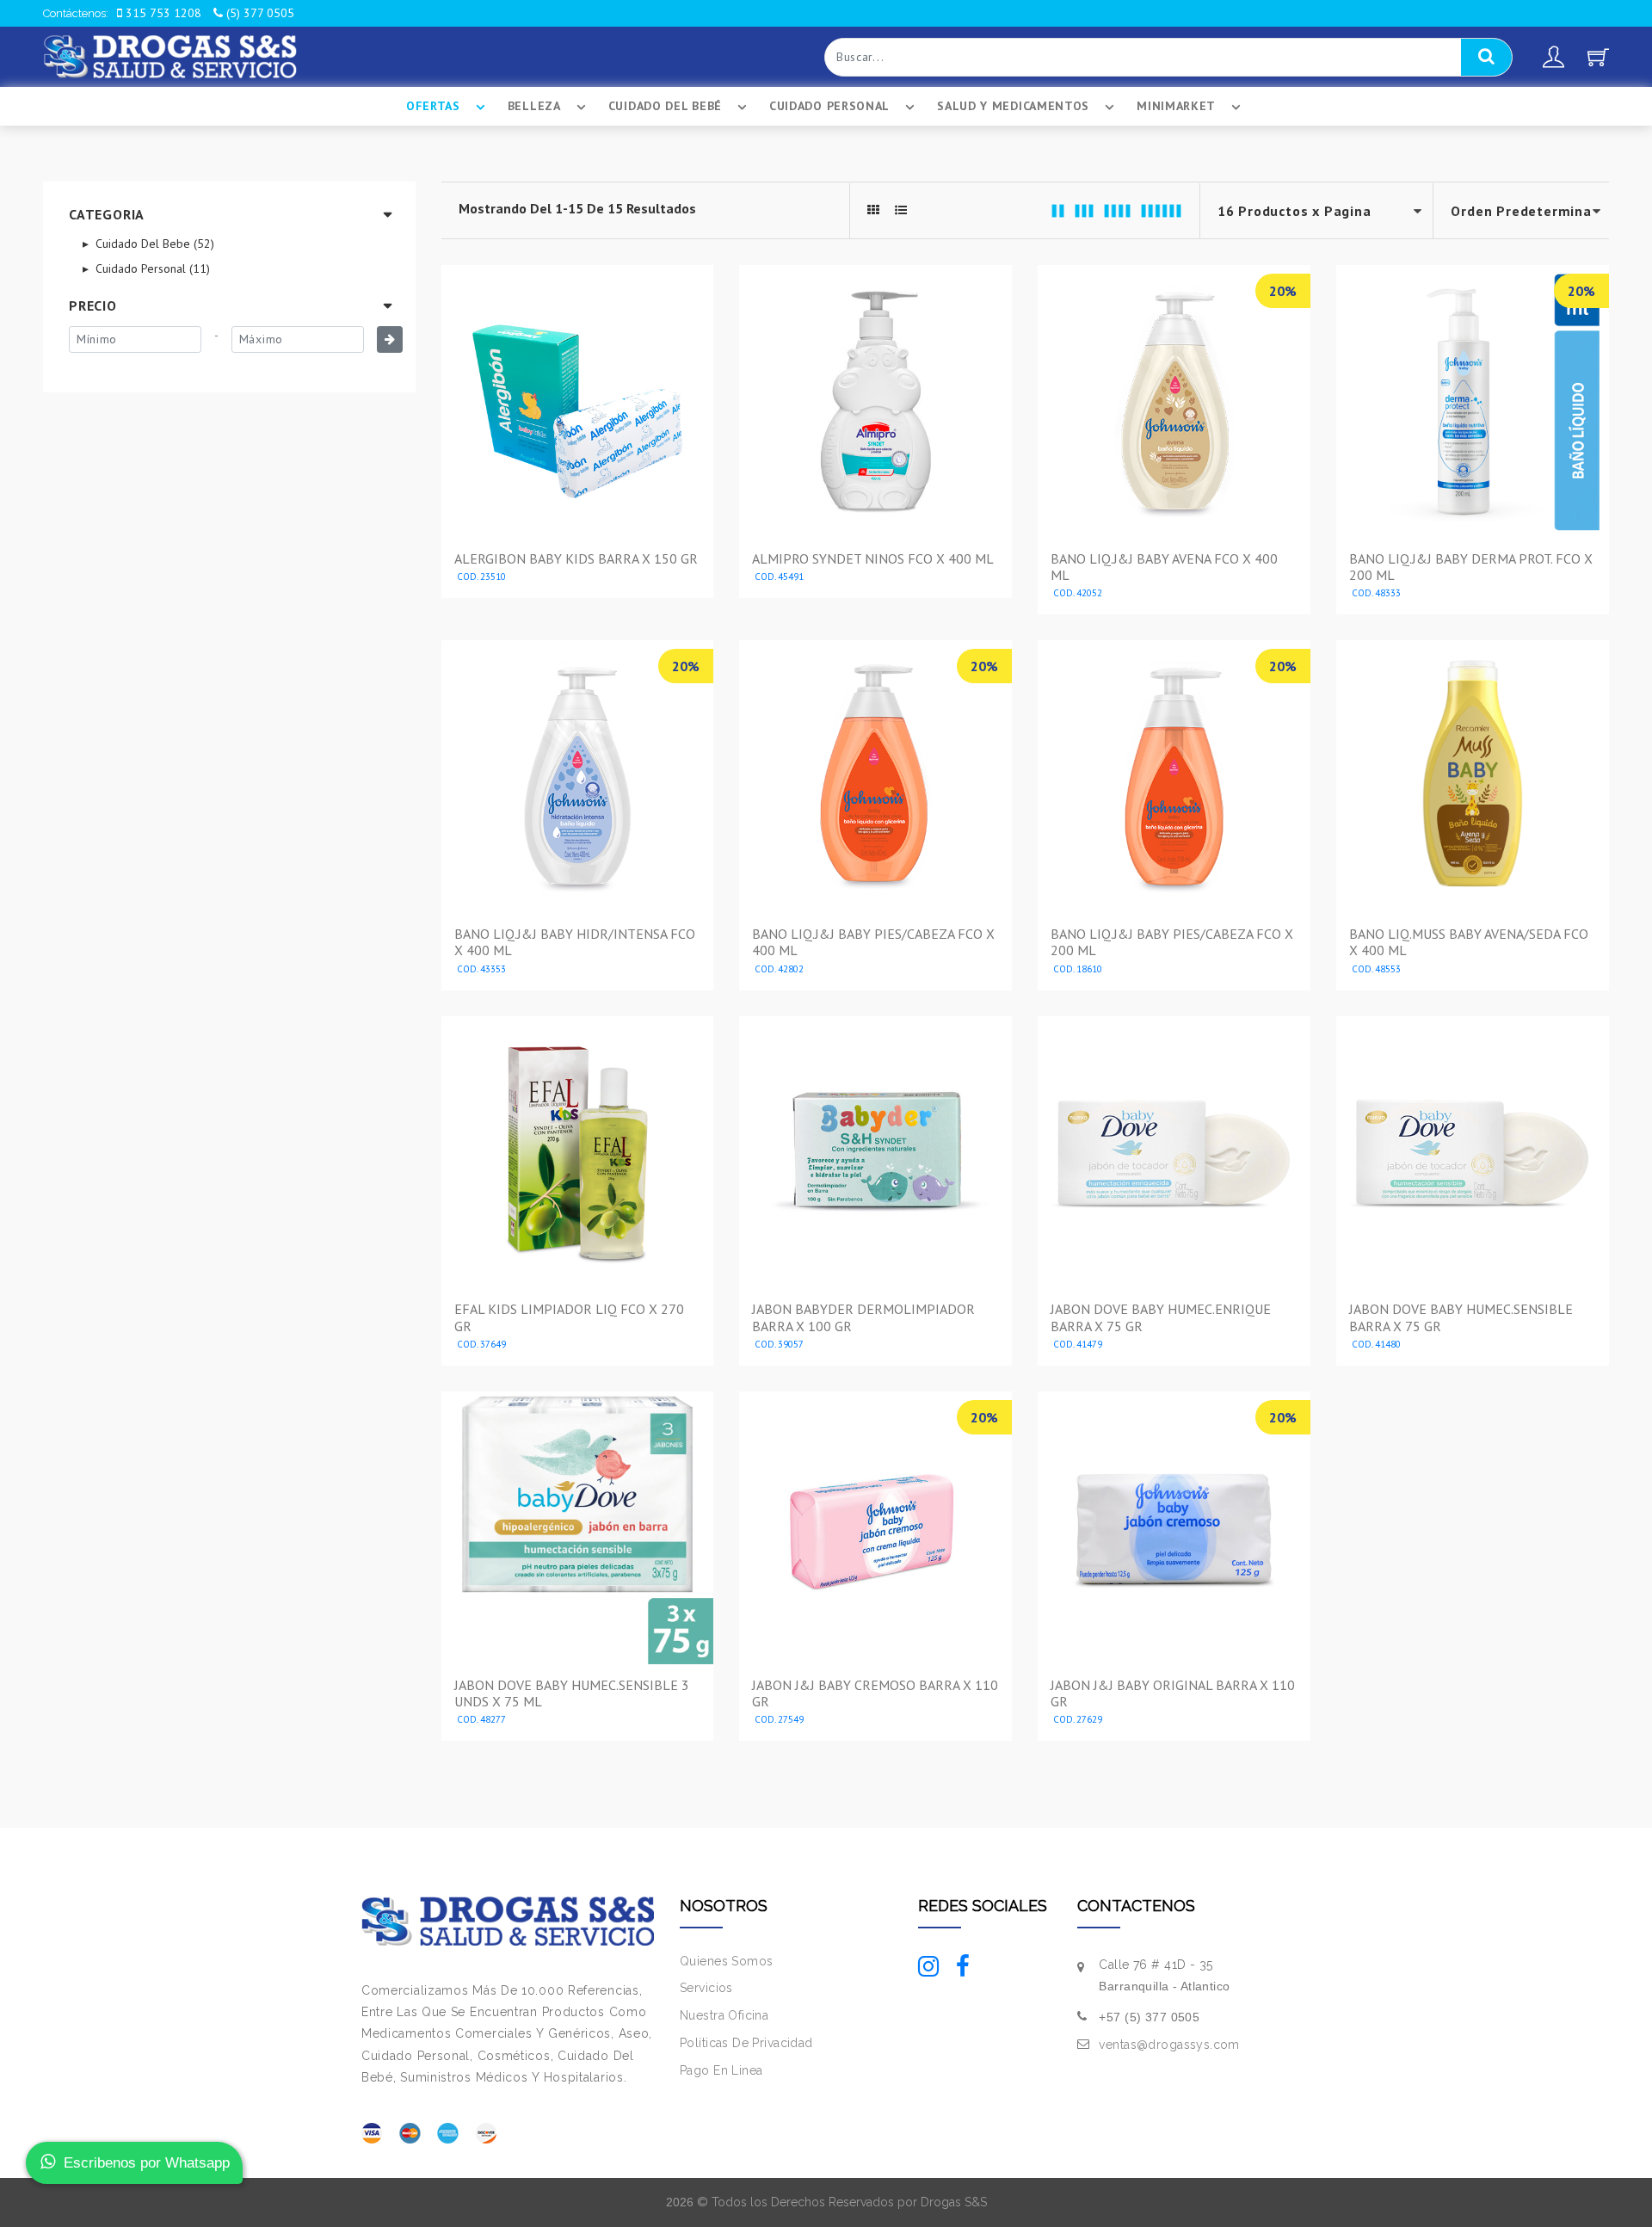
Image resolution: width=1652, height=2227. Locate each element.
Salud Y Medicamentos (1013, 106)
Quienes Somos (726, 1961)
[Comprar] (577, 579)
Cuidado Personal (829, 106)
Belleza (534, 106)
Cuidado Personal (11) (151, 268)
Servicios (706, 1988)
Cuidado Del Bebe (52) (153, 244)
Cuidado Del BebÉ (665, 106)
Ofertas (433, 106)
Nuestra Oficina (724, 2015)
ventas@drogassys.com (1169, 2045)
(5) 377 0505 (259, 13)
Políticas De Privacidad (746, 2043)
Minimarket (1176, 106)
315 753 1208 (162, 13)
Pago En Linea (721, 2070)
